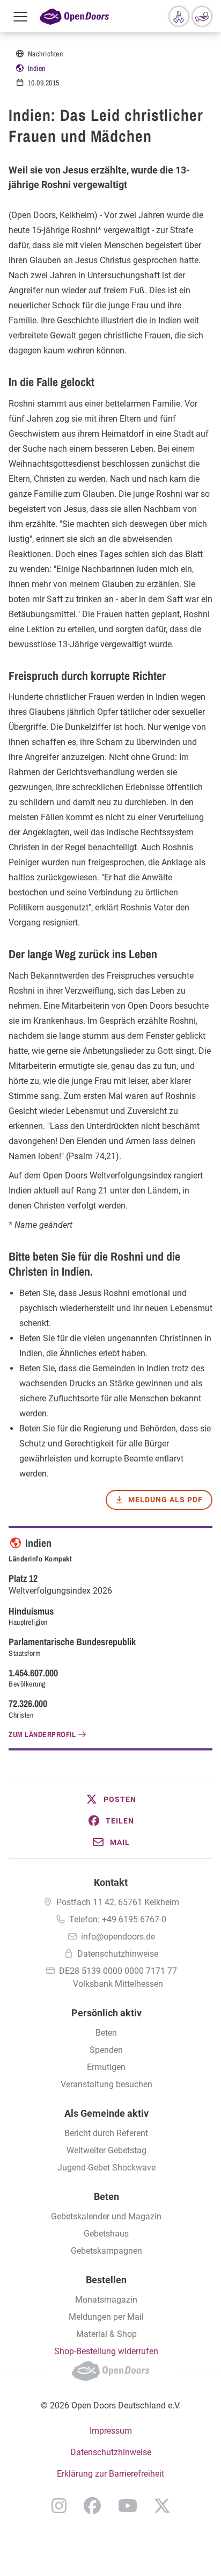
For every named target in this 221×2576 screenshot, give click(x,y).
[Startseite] (74, 16)
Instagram (59, 2506)
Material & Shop (106, 2334)
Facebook (92, 2506)
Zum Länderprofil (42, 1734)
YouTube (128, 2506)
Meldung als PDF (165, 1500)
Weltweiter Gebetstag (106, 2150)
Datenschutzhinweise (118, 1954)
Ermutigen (106, 2067)
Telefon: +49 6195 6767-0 (118, 1919)
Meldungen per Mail (106, 2317)
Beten (106, 2033)
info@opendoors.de (118, 1937)
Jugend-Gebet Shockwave (106, 2168)
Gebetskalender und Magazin (106, 2216)
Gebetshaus (106, 2234)
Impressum (111, 2431)
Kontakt (111, 1882)
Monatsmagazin (106, 2300)
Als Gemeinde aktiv (106, 2113)
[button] (110, 1799)
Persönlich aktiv (106, 2013)
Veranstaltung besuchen (106, 2084)
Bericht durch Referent (106, 2133)
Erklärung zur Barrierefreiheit (110, 2474)
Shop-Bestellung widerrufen (106, 2351)
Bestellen (106, 2280)
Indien (37, 68)
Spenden (106, 2050)
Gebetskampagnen (106, 2251)
